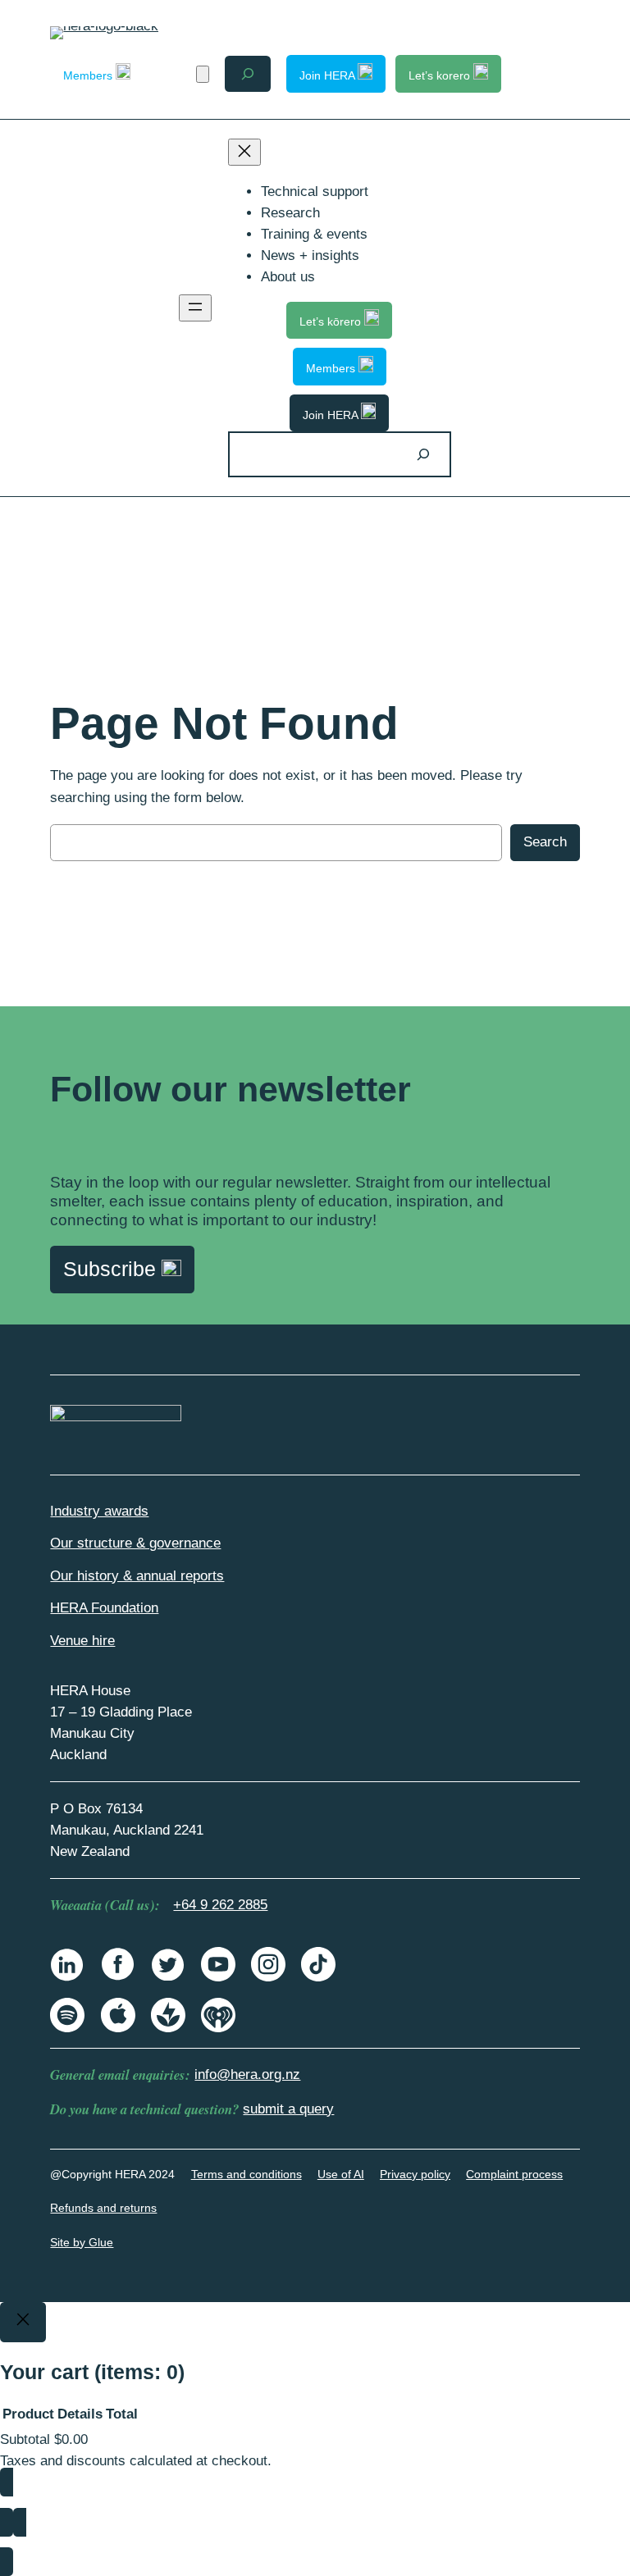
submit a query (288, 2109)
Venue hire (82, 1641)
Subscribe (112, 1269)
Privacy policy (415, 2174)
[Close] (23, 2323)
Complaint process (514, 2174)
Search (545, 842)
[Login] (173, 74)
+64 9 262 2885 (220, 1905)
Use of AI (341, 2174)
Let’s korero (441, 75)
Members (89, 75)
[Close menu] (244, 152)
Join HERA (329, 75)
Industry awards (99, 1511)
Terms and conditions (247, 2174)
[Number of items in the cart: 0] (203, 74)
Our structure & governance (135, 1543)
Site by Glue (82, 2242)
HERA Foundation (104, 1608)
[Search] (423, 454)
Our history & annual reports (137, 1576)
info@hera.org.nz (247, 2074)
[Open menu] (195, 308)
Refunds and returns (103, 2208)
